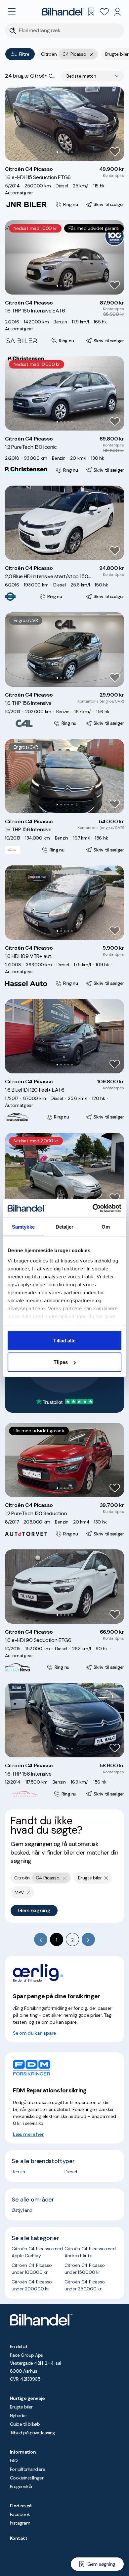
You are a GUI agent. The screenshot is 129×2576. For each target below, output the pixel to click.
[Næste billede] (115, 124)
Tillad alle (64, 1340)
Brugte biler (21, 2407)
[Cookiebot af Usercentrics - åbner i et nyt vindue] (93, 1208)
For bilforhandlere (27, 2469)
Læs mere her (28, 2134)
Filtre (24, 54)
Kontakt (19, 2538)
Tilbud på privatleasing (32, 2433)
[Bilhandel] (63, 12)
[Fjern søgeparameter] (106, 1878)
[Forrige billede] (14, 124)
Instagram (20, 2523)
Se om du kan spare (35, 2033)
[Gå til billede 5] (72, 152)
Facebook (20, 2514)
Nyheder (18, 2415)
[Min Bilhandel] (117, 12)
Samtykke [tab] (23, 1226)
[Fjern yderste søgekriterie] (92, 54)
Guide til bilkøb (25, 2424)
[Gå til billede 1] (57, 152)
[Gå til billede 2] (61, 152)
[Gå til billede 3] (65, 152)
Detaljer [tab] (65, 1226)
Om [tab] (106, 1226)
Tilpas (61, 1362)
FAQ (14, 2461)
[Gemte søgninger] (91, 12)
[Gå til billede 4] (68, 152)
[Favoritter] (104, 12)
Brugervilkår (21, 2486)
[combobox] (93, 76)
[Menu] (12, 12)
